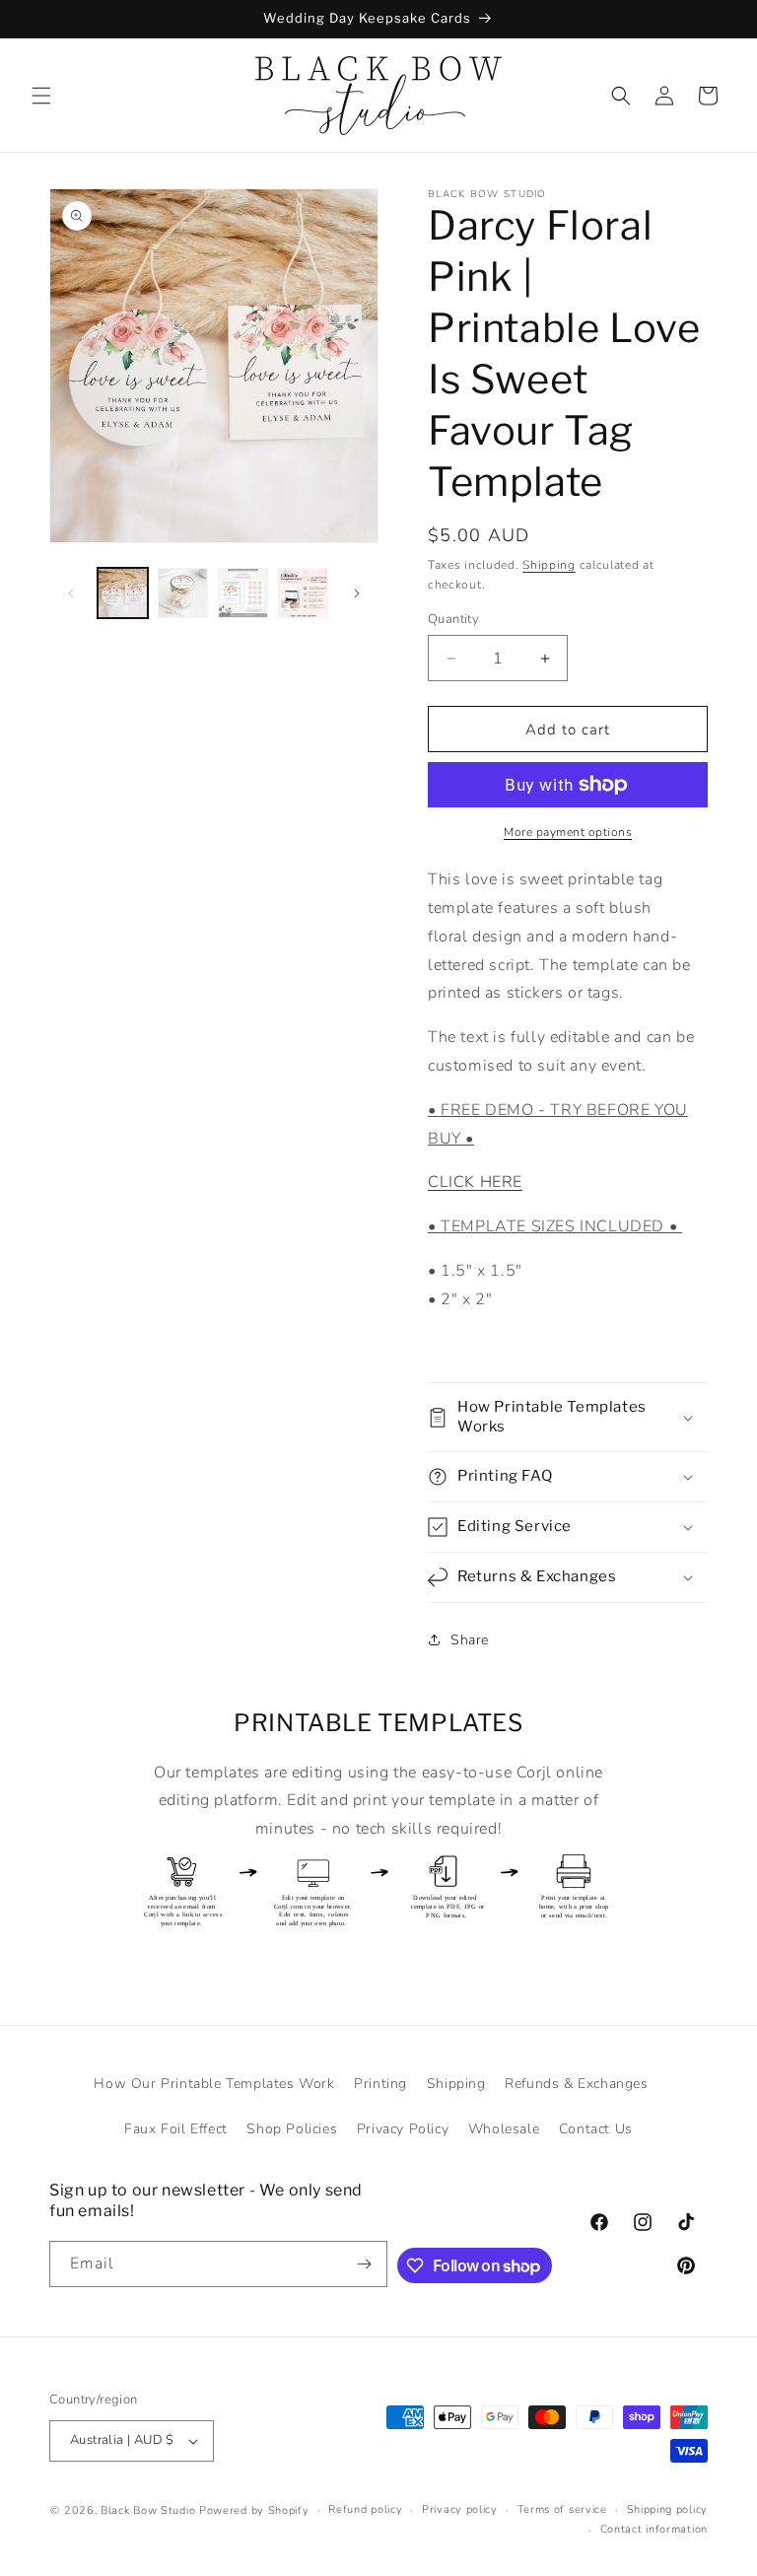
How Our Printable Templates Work (214, 2084)
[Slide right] (357, 593)
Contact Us (596, 2129)
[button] (41, 96)
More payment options (568, 832)
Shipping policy (668, 2509)
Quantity (453, 619)
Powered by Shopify (254, 2510)
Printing (380, 2084)
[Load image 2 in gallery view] (183, 593)
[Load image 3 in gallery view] (243, 593)
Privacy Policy (403, 2129)
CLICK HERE (475, 1182)
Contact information (654, 2529)
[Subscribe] (365, 2264)
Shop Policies (292, 2129)
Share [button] (470, 1640)
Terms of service (562, 2509)
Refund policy (365, 2509)
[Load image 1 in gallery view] (123, 593)
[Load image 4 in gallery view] (303, 593)
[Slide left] (71, 593)
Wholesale (504, 2129)
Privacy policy (460, 2509)
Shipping (549, 565)
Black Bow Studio (148, 2510)
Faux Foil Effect (176, 2129)
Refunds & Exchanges (576, 2084)
